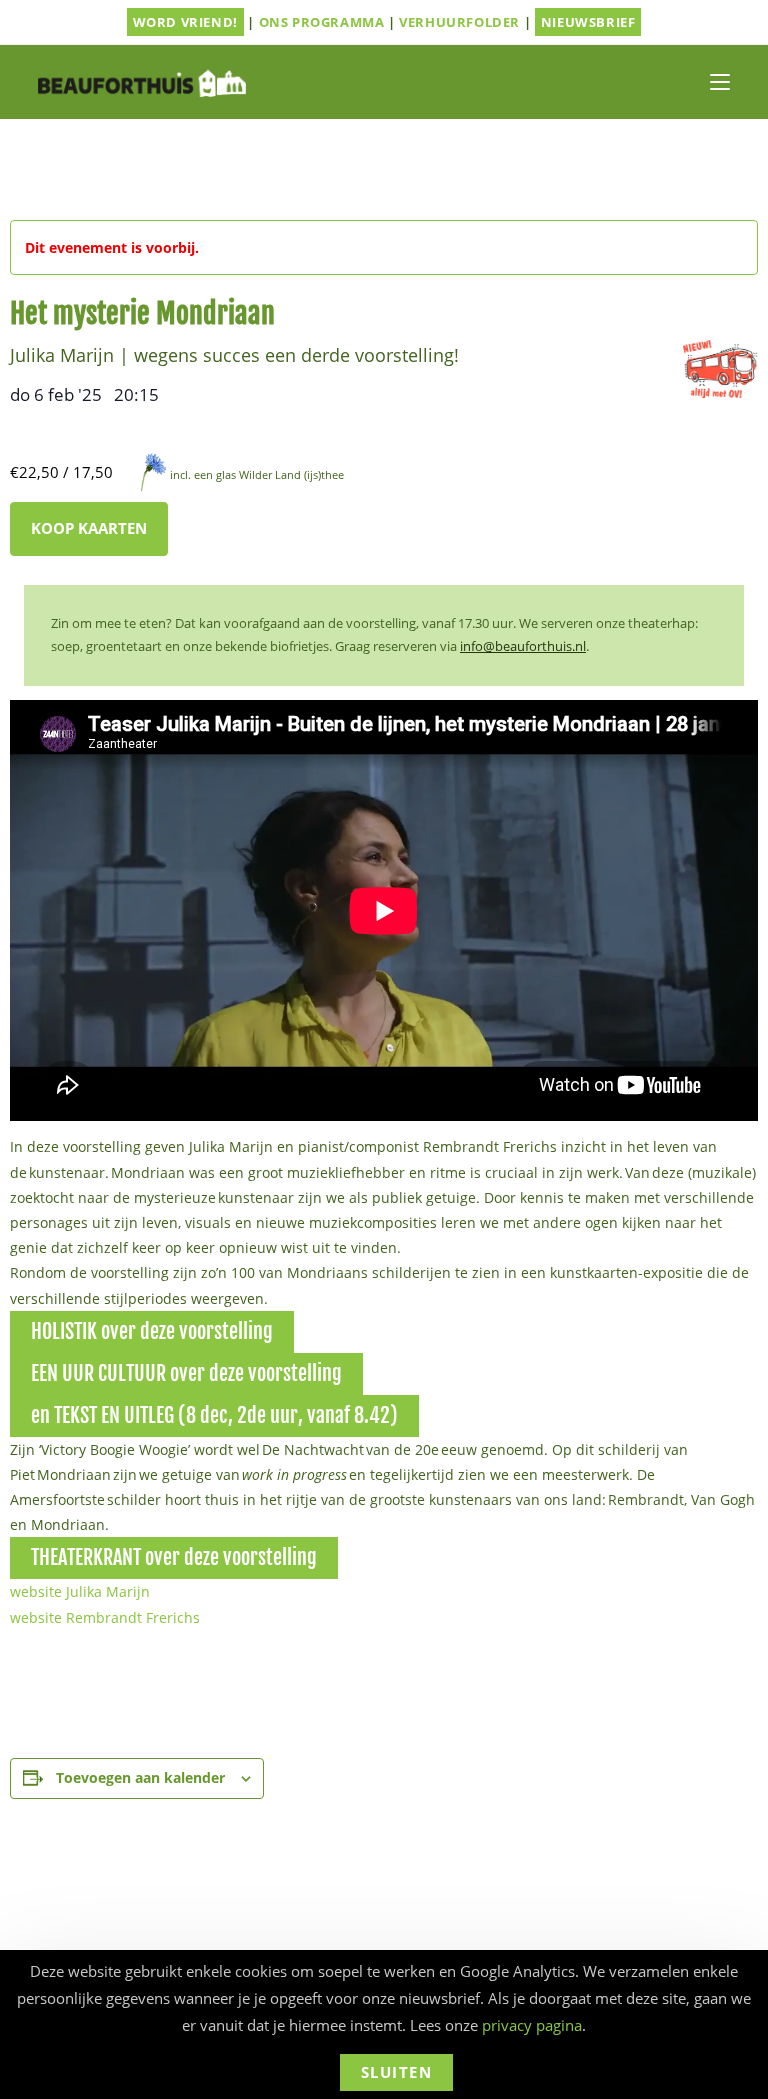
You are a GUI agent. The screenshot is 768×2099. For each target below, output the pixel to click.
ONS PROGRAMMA (322, 22)
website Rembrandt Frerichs (105, 1617)
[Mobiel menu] (720, 82)
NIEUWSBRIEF (588, 22)
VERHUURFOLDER (459, 22)
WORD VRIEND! (185, 22)
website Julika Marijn (80, 1591)
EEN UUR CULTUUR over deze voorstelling (186, 1373)
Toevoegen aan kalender (140, 1777)
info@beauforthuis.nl (523, 646)
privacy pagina (532, 2025)
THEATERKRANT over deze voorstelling (174, 1557)
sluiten (397, 2072)
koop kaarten (89, 528)
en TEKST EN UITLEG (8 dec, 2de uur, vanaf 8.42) (214, 1415)
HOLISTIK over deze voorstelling (152, 1331)
